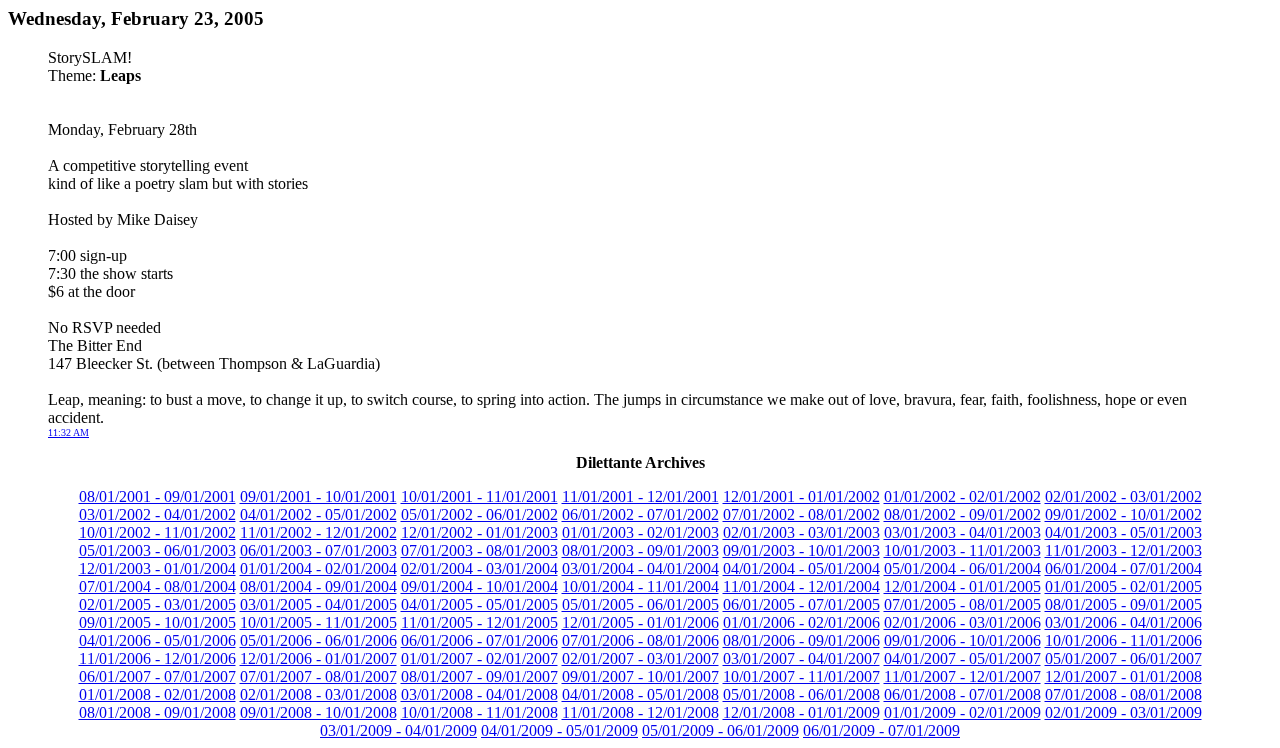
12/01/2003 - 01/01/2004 (157, 568)
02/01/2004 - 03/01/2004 (479, 568)
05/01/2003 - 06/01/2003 (157, 550)
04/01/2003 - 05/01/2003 (1123, 532)
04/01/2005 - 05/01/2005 (479, 604)
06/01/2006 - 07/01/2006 (479, 640)
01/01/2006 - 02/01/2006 (801, 622)
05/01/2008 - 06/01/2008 (801, 694)
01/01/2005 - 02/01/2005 (1123, 586)
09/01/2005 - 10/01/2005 (157, 622)
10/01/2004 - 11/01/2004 (640, 586)
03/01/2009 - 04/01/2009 (398, 730)
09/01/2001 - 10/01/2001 (318, 496)
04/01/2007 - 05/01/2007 (962, 658)
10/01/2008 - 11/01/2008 (479, 712)
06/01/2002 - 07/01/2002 (640, 514)
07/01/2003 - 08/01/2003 (479, 550)
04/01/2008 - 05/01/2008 (640, 694)
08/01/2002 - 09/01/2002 (962, 514)
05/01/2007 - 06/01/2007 (1123, 658)
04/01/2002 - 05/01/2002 (318, 514)
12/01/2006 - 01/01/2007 (318, 658)
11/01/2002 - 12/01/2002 (318, 532)
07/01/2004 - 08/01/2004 (157, 586)
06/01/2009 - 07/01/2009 (881, 730)
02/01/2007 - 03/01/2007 (640, 658)
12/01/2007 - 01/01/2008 (1123, 676)
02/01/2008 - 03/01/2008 (318, 694)
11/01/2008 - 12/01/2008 (640, 712)
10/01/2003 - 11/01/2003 (962, 550)
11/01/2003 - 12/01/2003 (1123, 550)
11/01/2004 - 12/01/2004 (801, 586)
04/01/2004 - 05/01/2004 (801, 568)
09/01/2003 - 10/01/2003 (801, 550)
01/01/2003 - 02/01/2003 (640, 532)
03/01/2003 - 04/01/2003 (962, 532)
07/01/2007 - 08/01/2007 (318, 676)
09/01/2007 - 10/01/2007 (640, 676)
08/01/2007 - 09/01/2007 (479, 676)
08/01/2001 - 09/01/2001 (157, 496)
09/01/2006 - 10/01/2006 (962, 640)
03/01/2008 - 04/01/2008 (479, 694)
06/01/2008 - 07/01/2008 (962, 694)
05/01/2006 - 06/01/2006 (318, 640)
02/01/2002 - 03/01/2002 (1123, 496)
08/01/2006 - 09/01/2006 (801, 640)
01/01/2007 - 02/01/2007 (479, 658)
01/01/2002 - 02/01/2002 (962, 496)
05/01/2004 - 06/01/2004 (962, 568)
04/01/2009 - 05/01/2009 (559, 730)
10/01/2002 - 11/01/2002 (157, 532)
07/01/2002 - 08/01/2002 (801, 514)
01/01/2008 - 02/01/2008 (157, 694)
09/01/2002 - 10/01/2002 (1123, 514)
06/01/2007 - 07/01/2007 (157, 676)
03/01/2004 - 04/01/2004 (640, 568)
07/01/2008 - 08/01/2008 (1123, 694)
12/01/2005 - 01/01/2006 (640, 622)
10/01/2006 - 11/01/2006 (1123, 640)
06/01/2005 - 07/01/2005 (801, 604)
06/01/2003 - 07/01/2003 (318, 550)
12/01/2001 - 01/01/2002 (801, 496)
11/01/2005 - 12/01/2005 (479, 622)
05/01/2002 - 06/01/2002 (479, 514)
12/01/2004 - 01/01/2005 (962, 586)
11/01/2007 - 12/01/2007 (962, 676)
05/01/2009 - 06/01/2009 (720, 730)
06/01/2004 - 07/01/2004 (1123, 568)
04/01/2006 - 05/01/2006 (157, 640)
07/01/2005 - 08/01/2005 (962, 604)
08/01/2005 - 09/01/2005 (1123, 604)
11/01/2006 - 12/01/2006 (157, 658)
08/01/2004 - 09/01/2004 (318, 586)
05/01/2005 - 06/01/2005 (640, 604)
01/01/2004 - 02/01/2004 (318, 568)
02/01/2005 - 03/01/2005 (157, 604)
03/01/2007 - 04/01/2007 (801, 658)
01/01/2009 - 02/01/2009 (962, 712)
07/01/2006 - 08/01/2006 (640, 640)
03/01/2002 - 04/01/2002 (157, 514)
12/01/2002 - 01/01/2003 (479, 532)
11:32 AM (68, 432)
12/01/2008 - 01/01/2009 (801, 712)
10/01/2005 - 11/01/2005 (318, 622)
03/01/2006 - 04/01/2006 (1123, 622)
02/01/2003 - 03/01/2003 (801, 532)
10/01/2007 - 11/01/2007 (801, 676)
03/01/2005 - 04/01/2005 (318, 604)
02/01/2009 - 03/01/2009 (1123, 712)
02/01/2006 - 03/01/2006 (962, 622)
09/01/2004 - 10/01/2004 (479, 586)
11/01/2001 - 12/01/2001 (640, 496)
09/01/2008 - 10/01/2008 (318, 712)
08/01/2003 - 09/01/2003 (640, 550)
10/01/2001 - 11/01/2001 (479, 496)
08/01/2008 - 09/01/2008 (157, 712)
